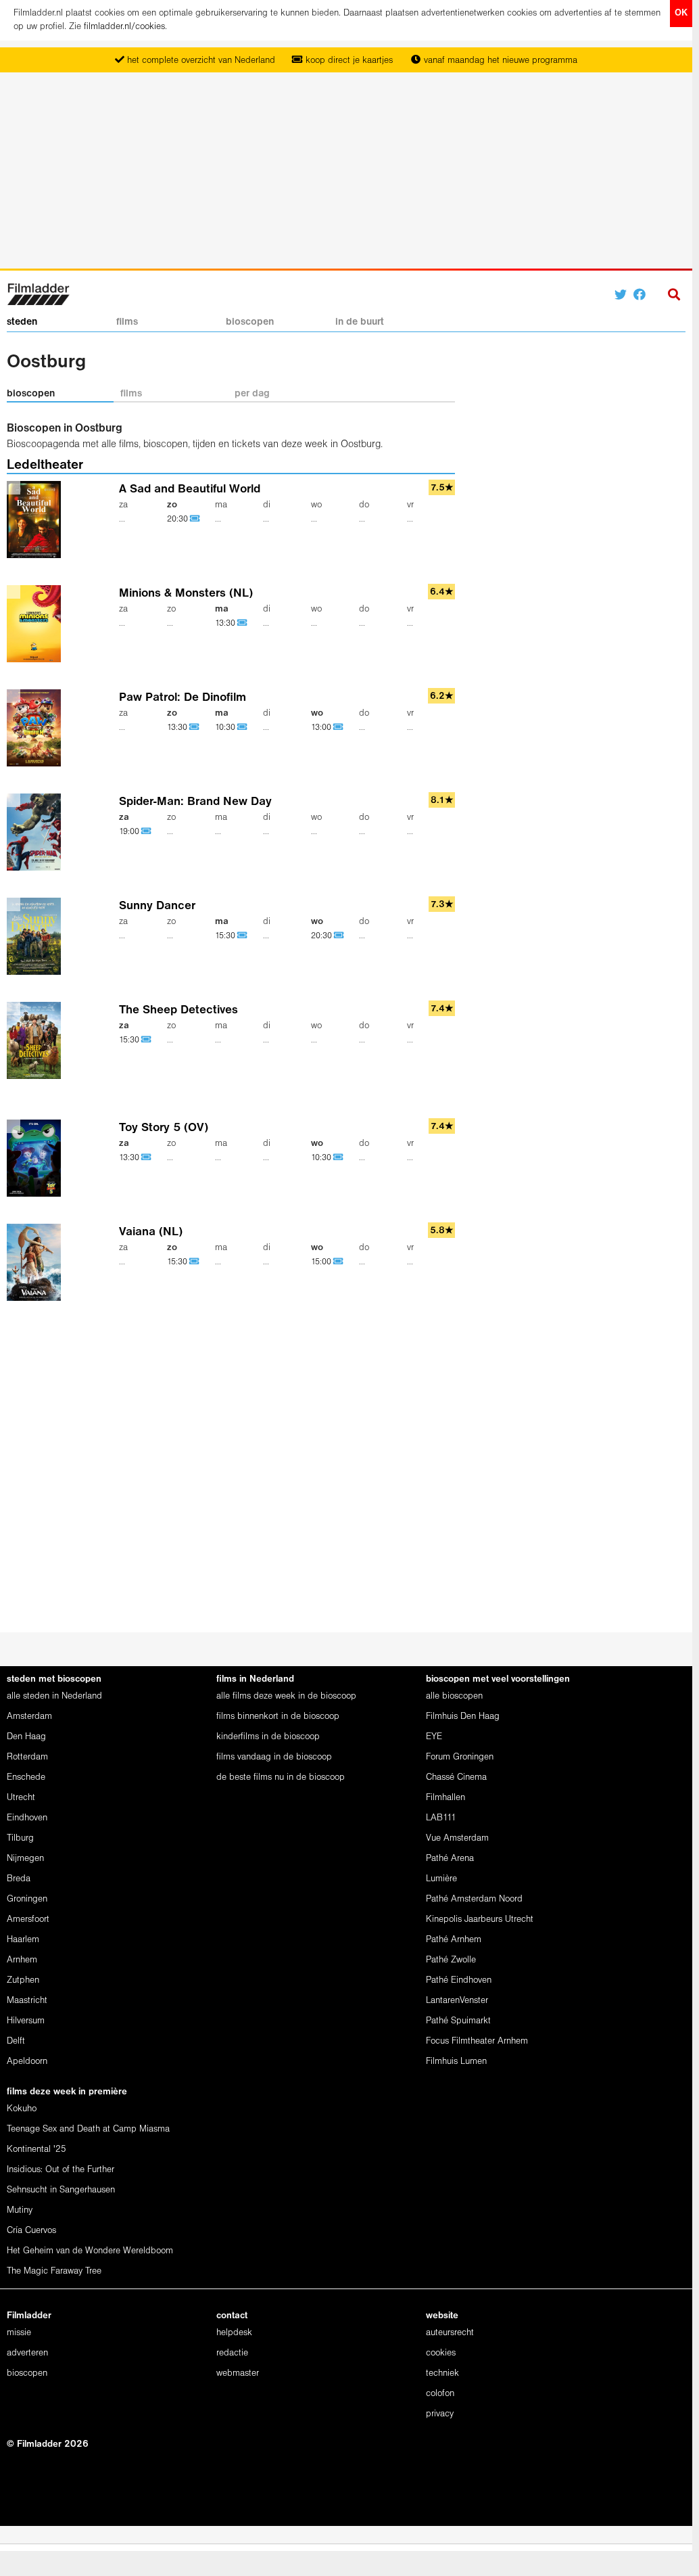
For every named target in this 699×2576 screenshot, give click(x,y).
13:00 (322, 728)
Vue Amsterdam (457, 1838)
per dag (252, 394)
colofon (440, 2394)
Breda (19, 1879)
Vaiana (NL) (151, 1232)
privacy (440, 2414)
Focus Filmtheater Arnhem (477, 2041)
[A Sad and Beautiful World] (37, 520)
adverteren (27, 2353)
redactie (232, 2353)
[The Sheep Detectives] (37, 1041)
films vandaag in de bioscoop (274, 1757)
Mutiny (20, 2210)
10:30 (226, 728)
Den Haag (26, 1737)
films (127, 322)
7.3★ (442, 905)
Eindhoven (27, 1818)
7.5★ (442, 488)
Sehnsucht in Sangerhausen (61, 2190)
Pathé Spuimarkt (458, 2021)
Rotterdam (27, 1757)
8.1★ (442, 801)
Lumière (441, 1879)
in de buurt (360, 322)
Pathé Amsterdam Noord (474, 1899)
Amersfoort (28, 1919)
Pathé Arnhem (454, 1940)
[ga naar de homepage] (38, 293)
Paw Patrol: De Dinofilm (183, 698)
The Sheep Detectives (178, 1010)
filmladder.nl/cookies (124, 27)
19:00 (130, 832)
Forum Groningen (460, 1757)
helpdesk (234, 2333)
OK (681, 13)
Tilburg (20, 1838)
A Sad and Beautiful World (190, 489)
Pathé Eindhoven (459, 1980)
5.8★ (442, 1231)
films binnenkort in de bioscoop (278, 1717)
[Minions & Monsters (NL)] (37, 624)
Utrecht (21, 1798)
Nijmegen (25, 1859)
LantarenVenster (457, 2001)
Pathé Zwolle (451, 1960)
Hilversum (26, 2021)
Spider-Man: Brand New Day (195, 802)
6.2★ (442, 696)
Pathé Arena (450, 1859)
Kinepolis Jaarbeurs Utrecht (480, 1919)
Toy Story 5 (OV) (164, 1128)
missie (19, 2333)
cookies (441, 2353)
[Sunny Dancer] (37, 937)
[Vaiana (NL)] (37, 1263)
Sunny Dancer (157, 906)
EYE (434, 1737)
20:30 (178, 519)
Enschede (26, 1777)
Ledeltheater (45, 465)
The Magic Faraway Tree (54, 2271)
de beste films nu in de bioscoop (281, 1777)
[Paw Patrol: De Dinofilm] (37, 728)
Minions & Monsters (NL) (186, 594)
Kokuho (22, 2109)
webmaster (238, 2373)
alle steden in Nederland (54, 1696)
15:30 (226, 936)
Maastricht (27, 2001)
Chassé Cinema (456, 1777)
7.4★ (442, 1009)
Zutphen (23, 1980)
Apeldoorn (27, 2062)
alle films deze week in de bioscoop (286, 1696)
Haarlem (23, 1940)
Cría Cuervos (31, 2231)
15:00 (322, 1262)
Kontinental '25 (37, 2149)
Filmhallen (445, 1798)
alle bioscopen (454, 1696)
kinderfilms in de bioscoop (268, 1737)
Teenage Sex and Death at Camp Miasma (88, 2129)
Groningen (27, 1899)
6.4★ (442, 592)
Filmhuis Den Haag (463, 1717)
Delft (16, 2041)
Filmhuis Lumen (456, 2062)
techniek (442, 2373)
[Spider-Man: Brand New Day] (37, 832)
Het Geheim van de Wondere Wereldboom (90, 2251)
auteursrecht (450, 2333)
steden (22, 322)
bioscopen (250, 322)
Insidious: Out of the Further (61, 2170)
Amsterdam (29, 1717)
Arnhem (22, 1960)
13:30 (226, 623)
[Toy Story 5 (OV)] (37, 1158)
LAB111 (441, 1818)
